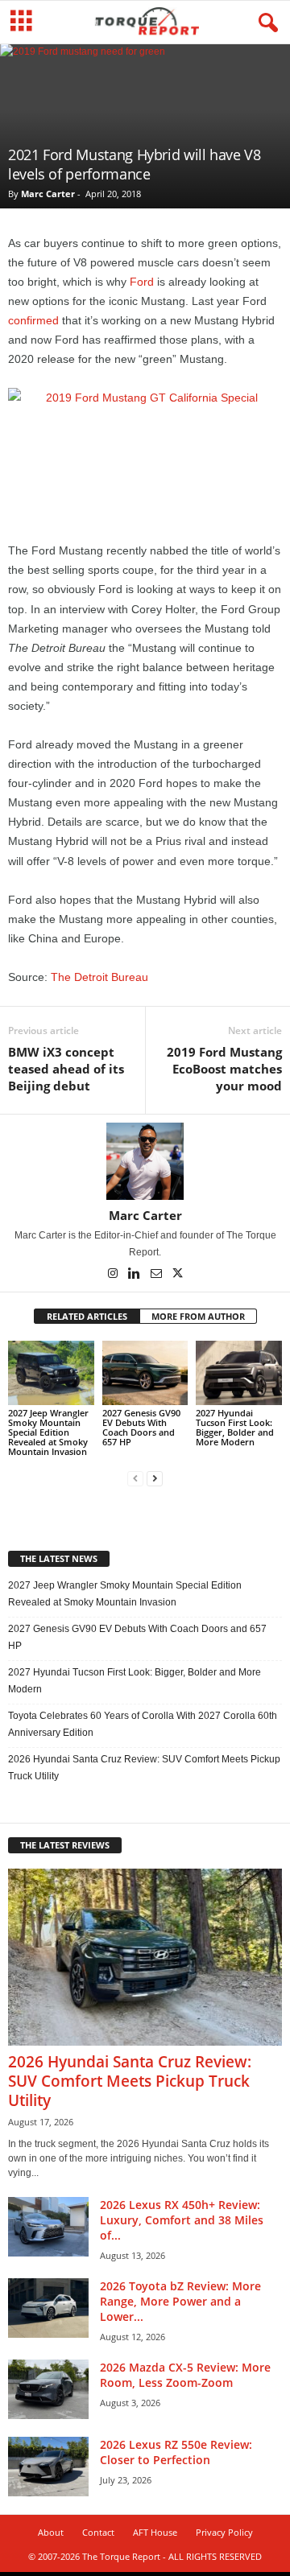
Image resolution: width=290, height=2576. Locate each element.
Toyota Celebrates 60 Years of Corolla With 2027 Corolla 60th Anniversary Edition (143, 1724)
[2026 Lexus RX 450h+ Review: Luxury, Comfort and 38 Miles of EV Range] (48, 2227)
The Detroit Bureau (99, 977)
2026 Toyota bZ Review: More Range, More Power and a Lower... (180, 2301)
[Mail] (157, 1275)
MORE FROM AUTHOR (198, 1316)
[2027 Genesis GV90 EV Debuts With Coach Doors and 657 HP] (145, 1373)
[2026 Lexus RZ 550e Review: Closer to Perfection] (48, 2467)
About (51, 2532)
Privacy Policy (224, 2532)
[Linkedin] (136, 1275)
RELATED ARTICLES (87, 1316)
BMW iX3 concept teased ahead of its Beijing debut (66, 1069)
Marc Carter (48, 194)
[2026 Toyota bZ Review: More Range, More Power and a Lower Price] (48, 2308)
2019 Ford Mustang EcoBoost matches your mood (224, 1069)
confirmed (33, 320)
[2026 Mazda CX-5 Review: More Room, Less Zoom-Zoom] (48, 2390)
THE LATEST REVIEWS (65, 1845)
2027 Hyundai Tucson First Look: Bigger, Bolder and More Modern (235, 1427)
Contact (98, 2532)
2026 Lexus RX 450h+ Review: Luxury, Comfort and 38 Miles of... (182, 2220)
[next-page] (155, 1479)
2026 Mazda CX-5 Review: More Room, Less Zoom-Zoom (185, 2375)
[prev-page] (135, 1479)
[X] (178, 1275)
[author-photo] (145, 1161)
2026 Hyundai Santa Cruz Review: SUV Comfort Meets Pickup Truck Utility (144, 1768)
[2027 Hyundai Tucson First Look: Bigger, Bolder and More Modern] (239, 1373)
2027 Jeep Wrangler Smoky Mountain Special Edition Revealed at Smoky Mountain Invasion (48, 1432)
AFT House (155, 2532)
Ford (142, 282)
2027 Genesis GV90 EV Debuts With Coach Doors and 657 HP (141, 1427)
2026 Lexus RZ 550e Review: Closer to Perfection (176, 2452)
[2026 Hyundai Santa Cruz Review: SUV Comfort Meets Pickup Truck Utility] (145, 1957)
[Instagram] (114, 1275)
